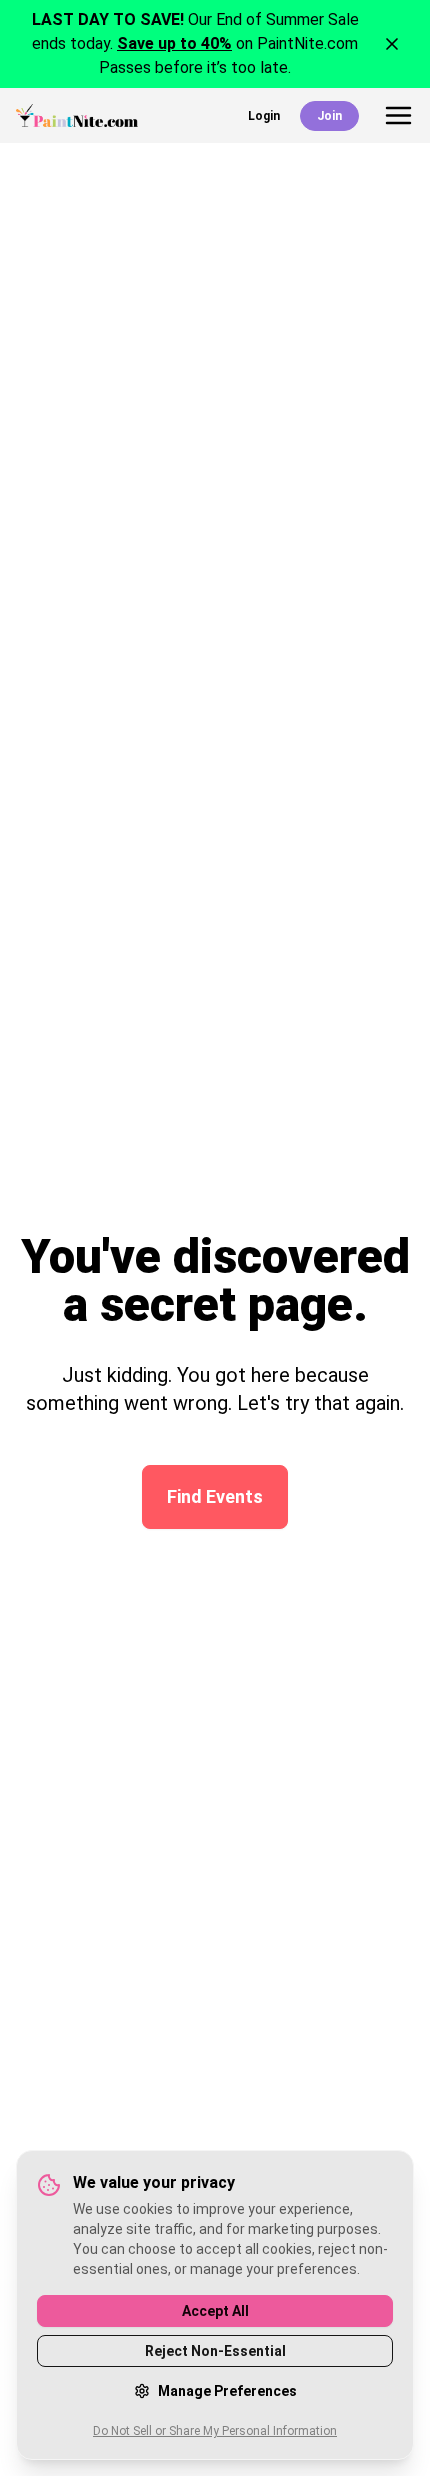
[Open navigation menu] (398, 115)
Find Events (215, 1496)
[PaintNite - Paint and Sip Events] (77, 115)
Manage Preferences (227, 2391)
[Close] (392, 44)
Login (264, 116)
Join (329, 116)
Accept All (215, 2311)
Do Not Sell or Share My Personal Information (215, 2431)
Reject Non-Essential (215, 2351)
